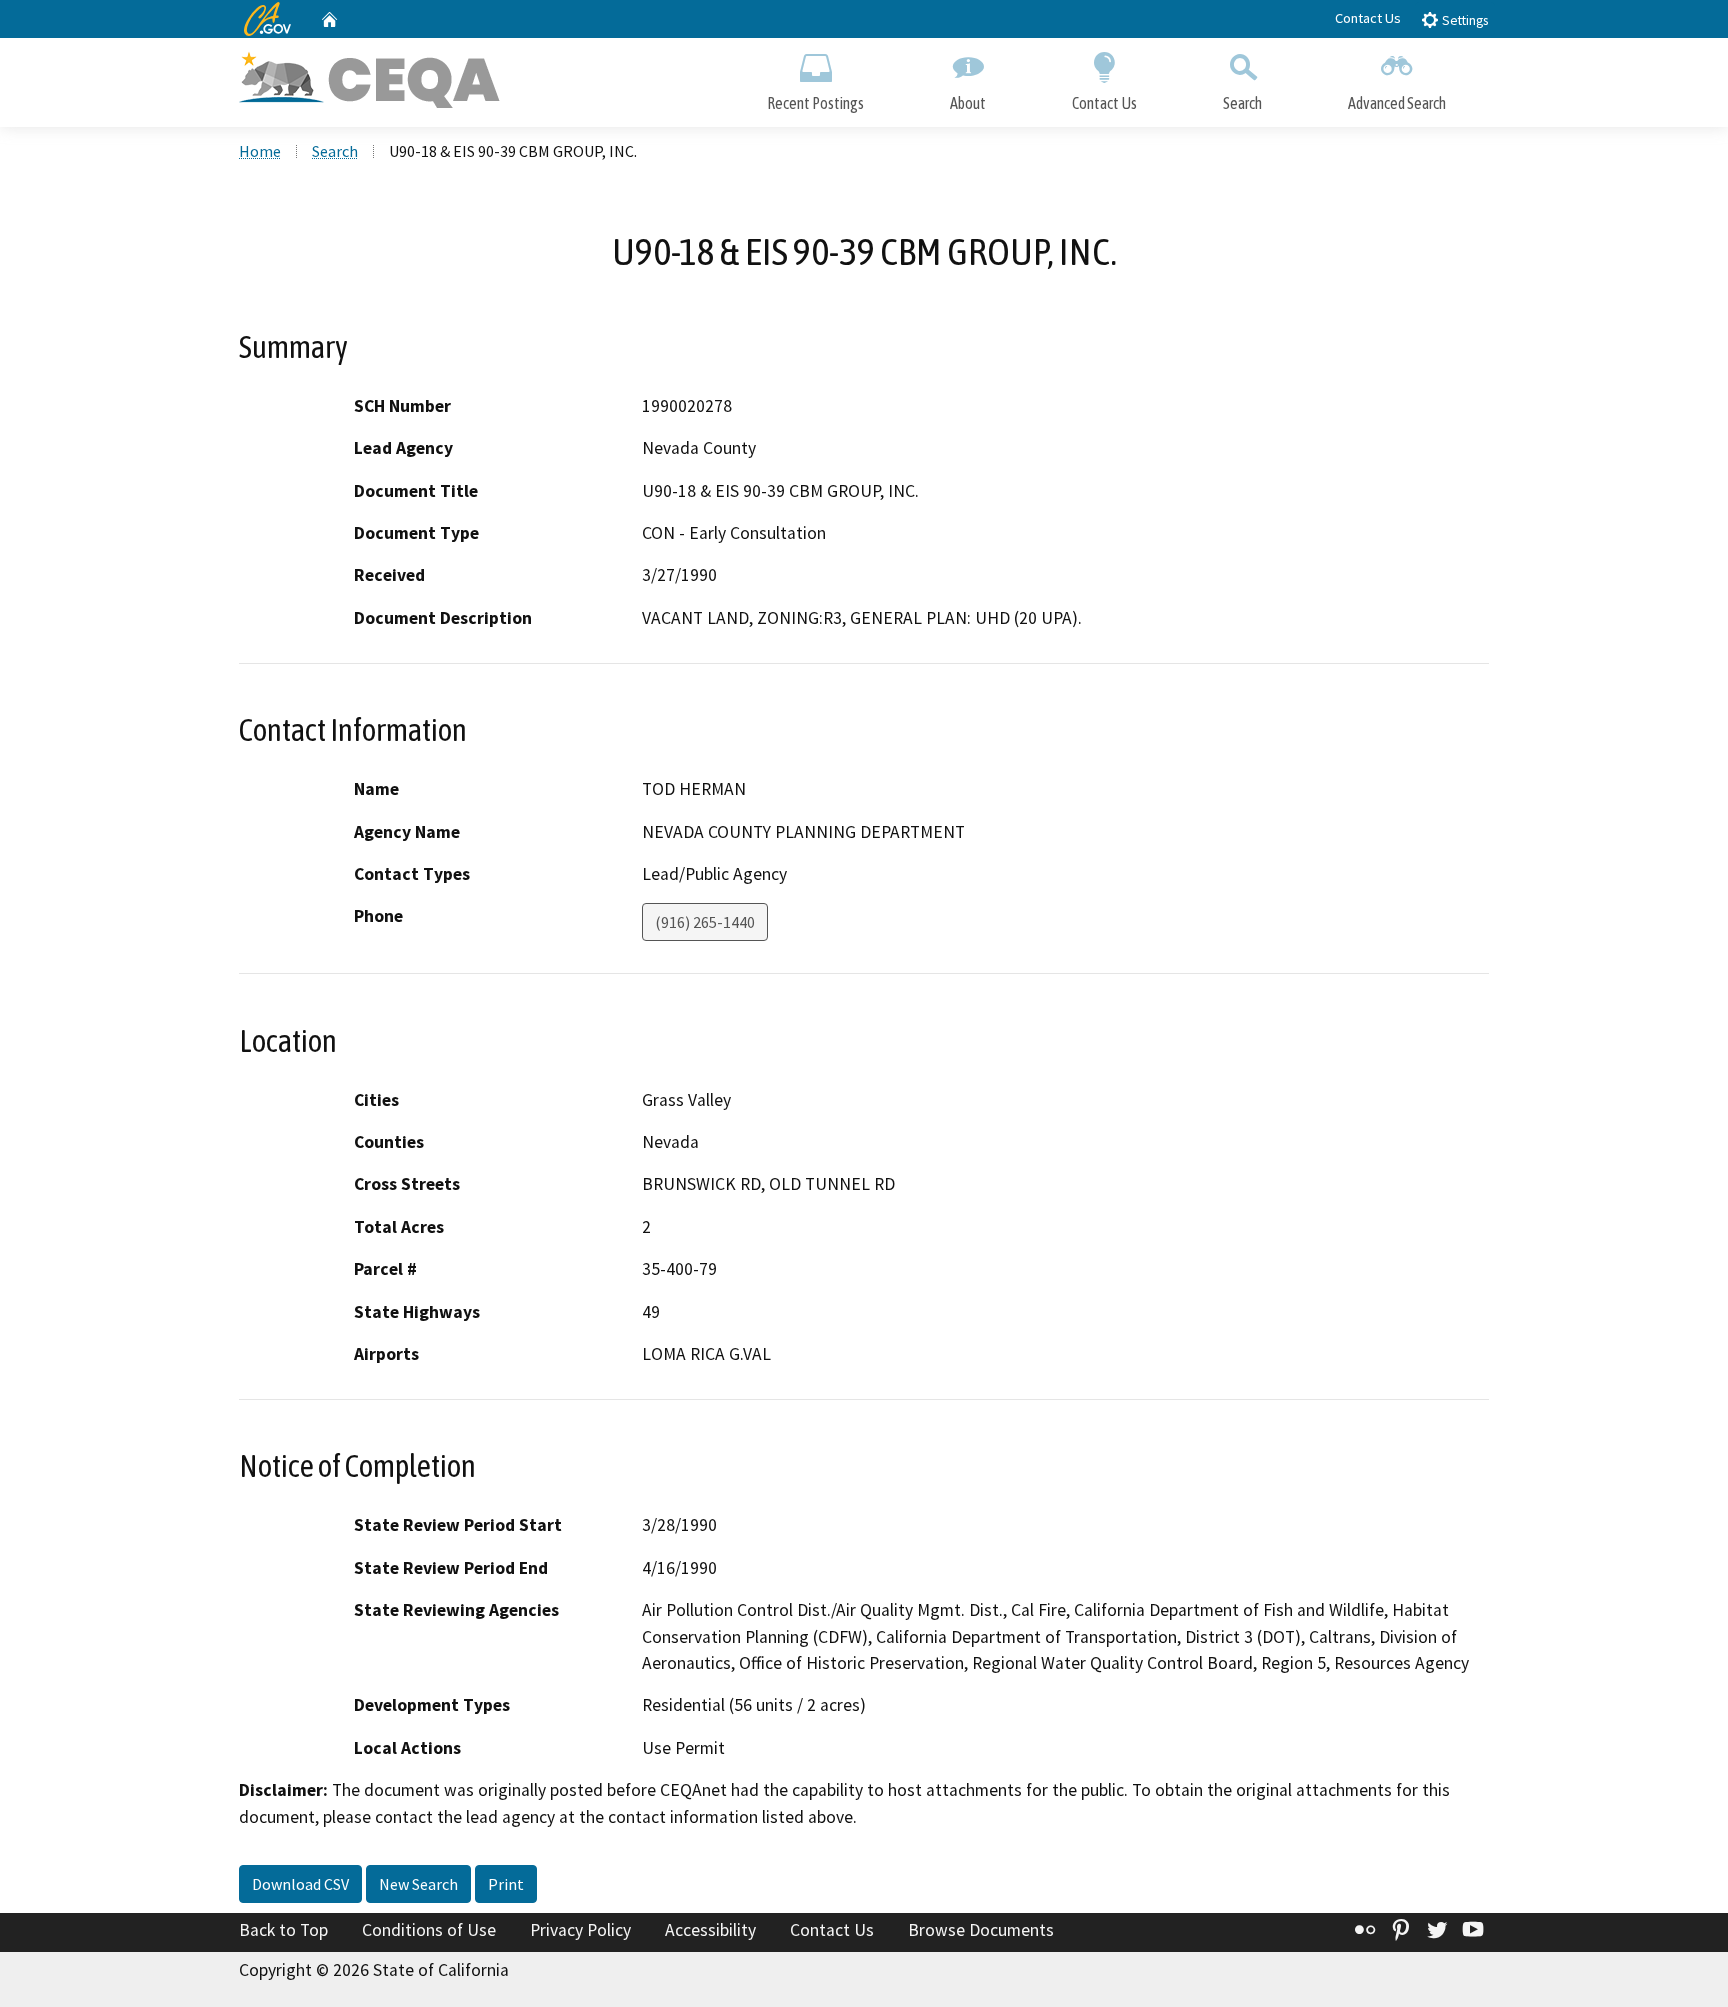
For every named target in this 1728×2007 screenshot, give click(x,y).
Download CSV (300, 1884)
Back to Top (283, 1930)
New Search (418, 1884)
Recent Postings (815, 103)
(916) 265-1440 (705, 922)
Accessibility (710, 1930)
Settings (1463, 20)
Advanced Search (1397, 103)
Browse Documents (981, 1930)
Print (506, 1884)
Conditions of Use (429, 1930)
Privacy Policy (580, 1930)
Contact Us (1368, 18)
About (968, 103)
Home (260, 151)
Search (1242, 103)
